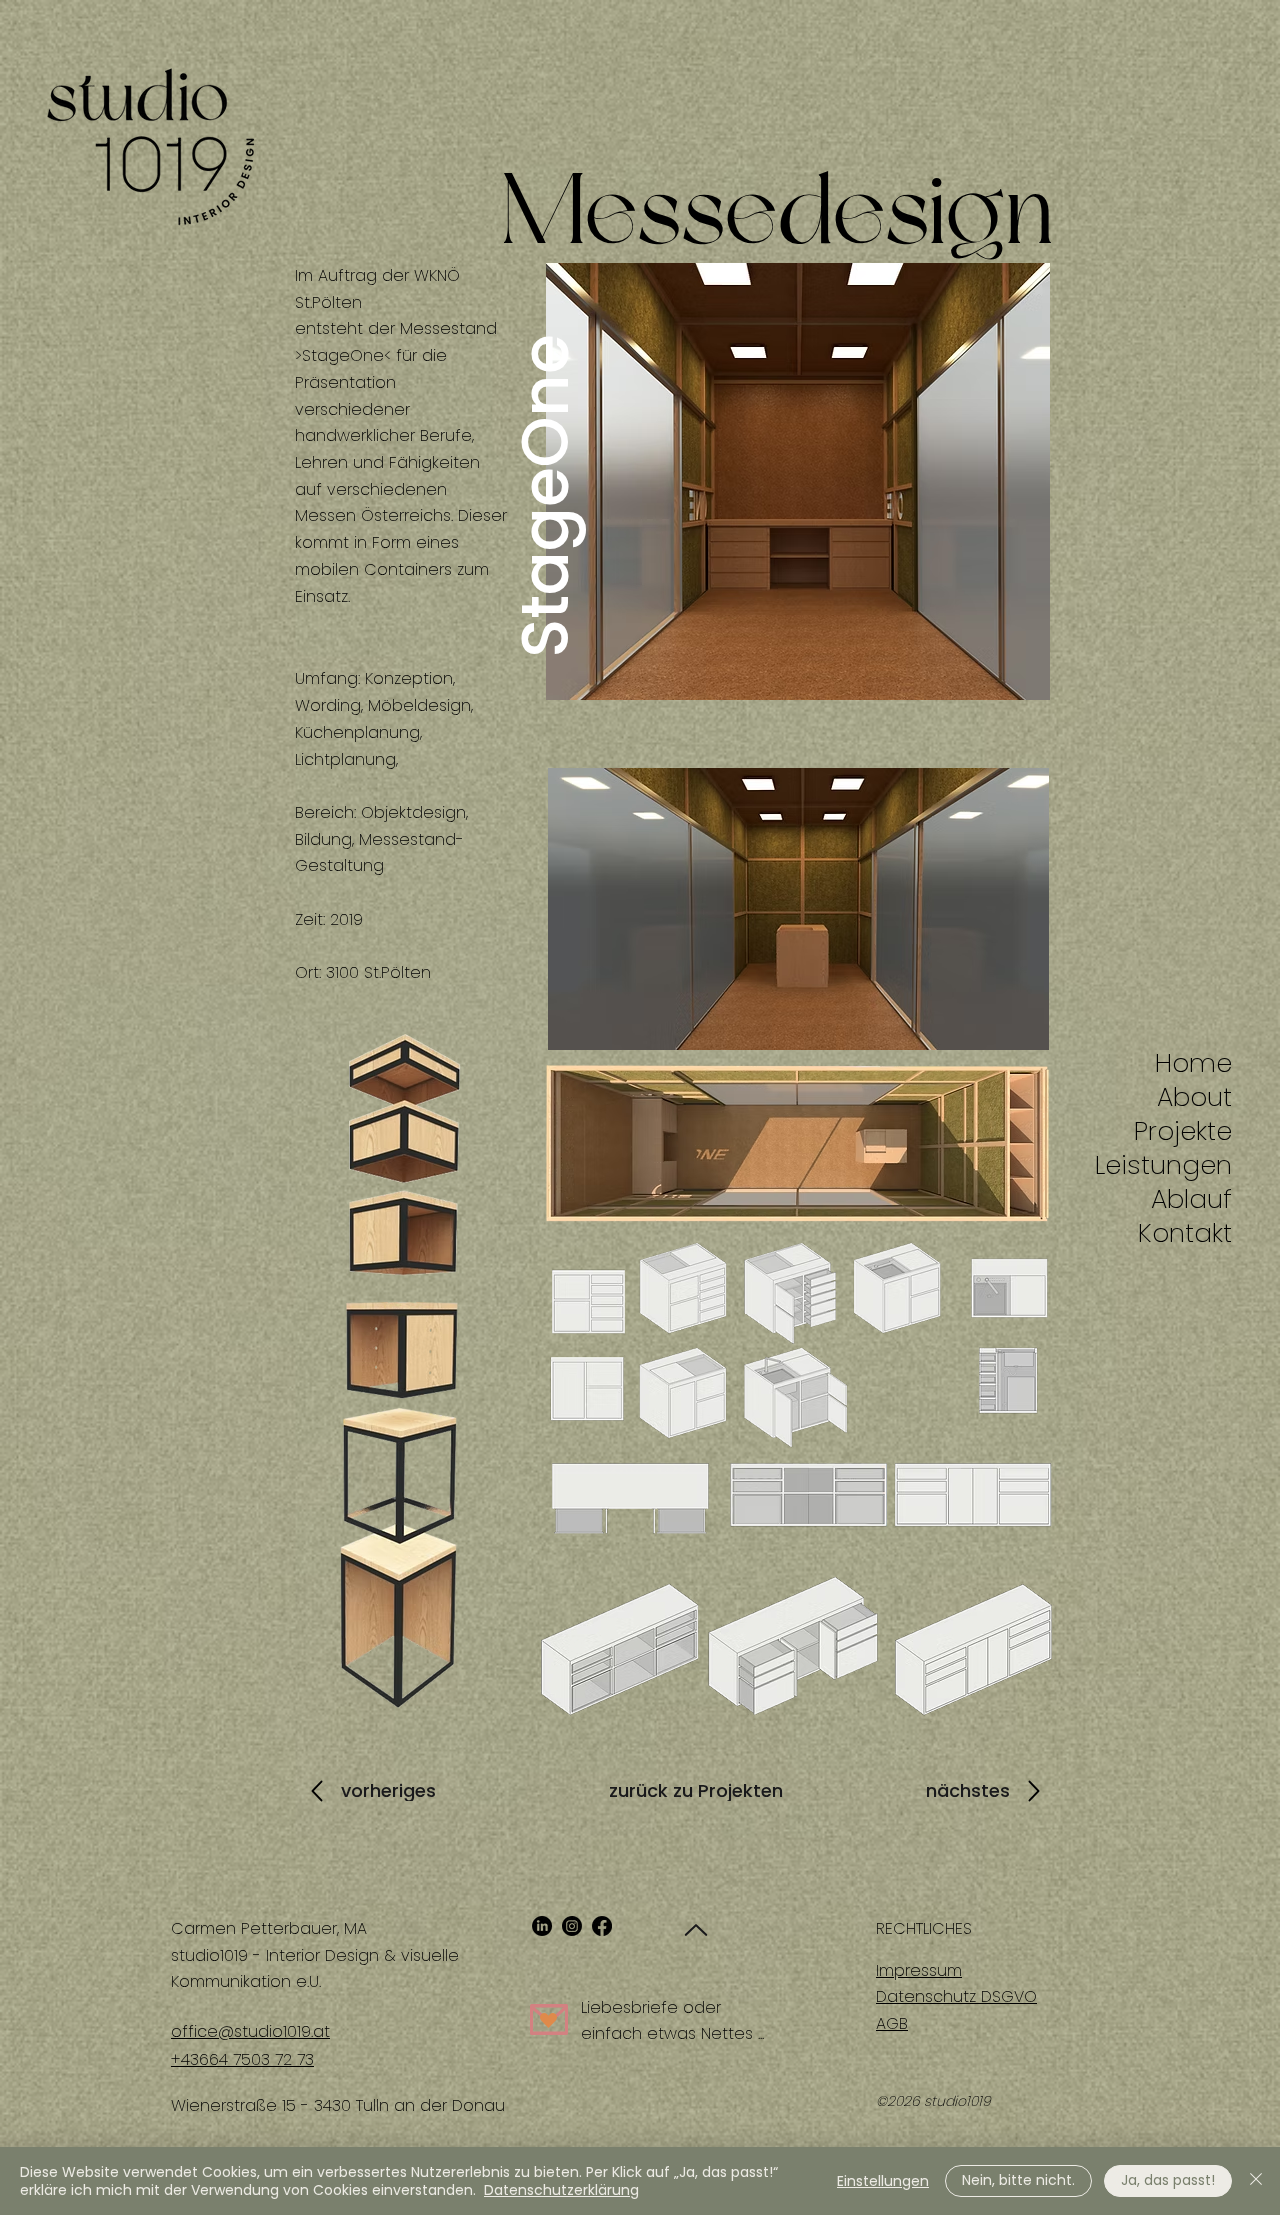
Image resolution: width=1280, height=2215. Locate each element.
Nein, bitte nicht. (1018, 2180)
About (1196, 1097)
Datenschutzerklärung (561, 2190)
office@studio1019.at (250, 2031)
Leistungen (1196, 1165)
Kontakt (1196, 1233)
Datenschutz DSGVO (956, 1996)
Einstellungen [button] (883, 2181)
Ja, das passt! (1168, 2180)
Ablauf (1196, 1199)
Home (1196, 1063)
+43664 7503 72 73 (242, 2059)
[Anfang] (693, 1929)
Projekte (1196, 1131)
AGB (892, 2023)
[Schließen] (1256, 2181)
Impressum (919, 1970)
